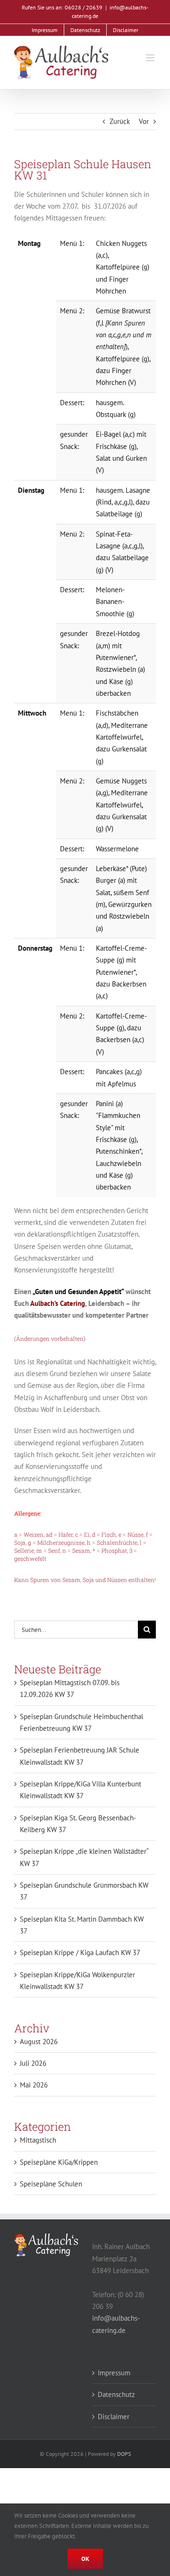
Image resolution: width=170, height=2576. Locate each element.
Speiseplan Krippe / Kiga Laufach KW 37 (80, 1952)
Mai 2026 (34, 2085)
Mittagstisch (38, 2140)
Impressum (114, 2373)
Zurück (120, 121)
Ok (85, 2559)
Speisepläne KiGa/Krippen (59, 2162)
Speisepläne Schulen (51, 2184)
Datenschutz (116, 2394)
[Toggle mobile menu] (151, 58)
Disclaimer (114, 2417)
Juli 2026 (33, 2063)
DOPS (124, 2454)
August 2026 (39, 2042)
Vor (144, 121)
